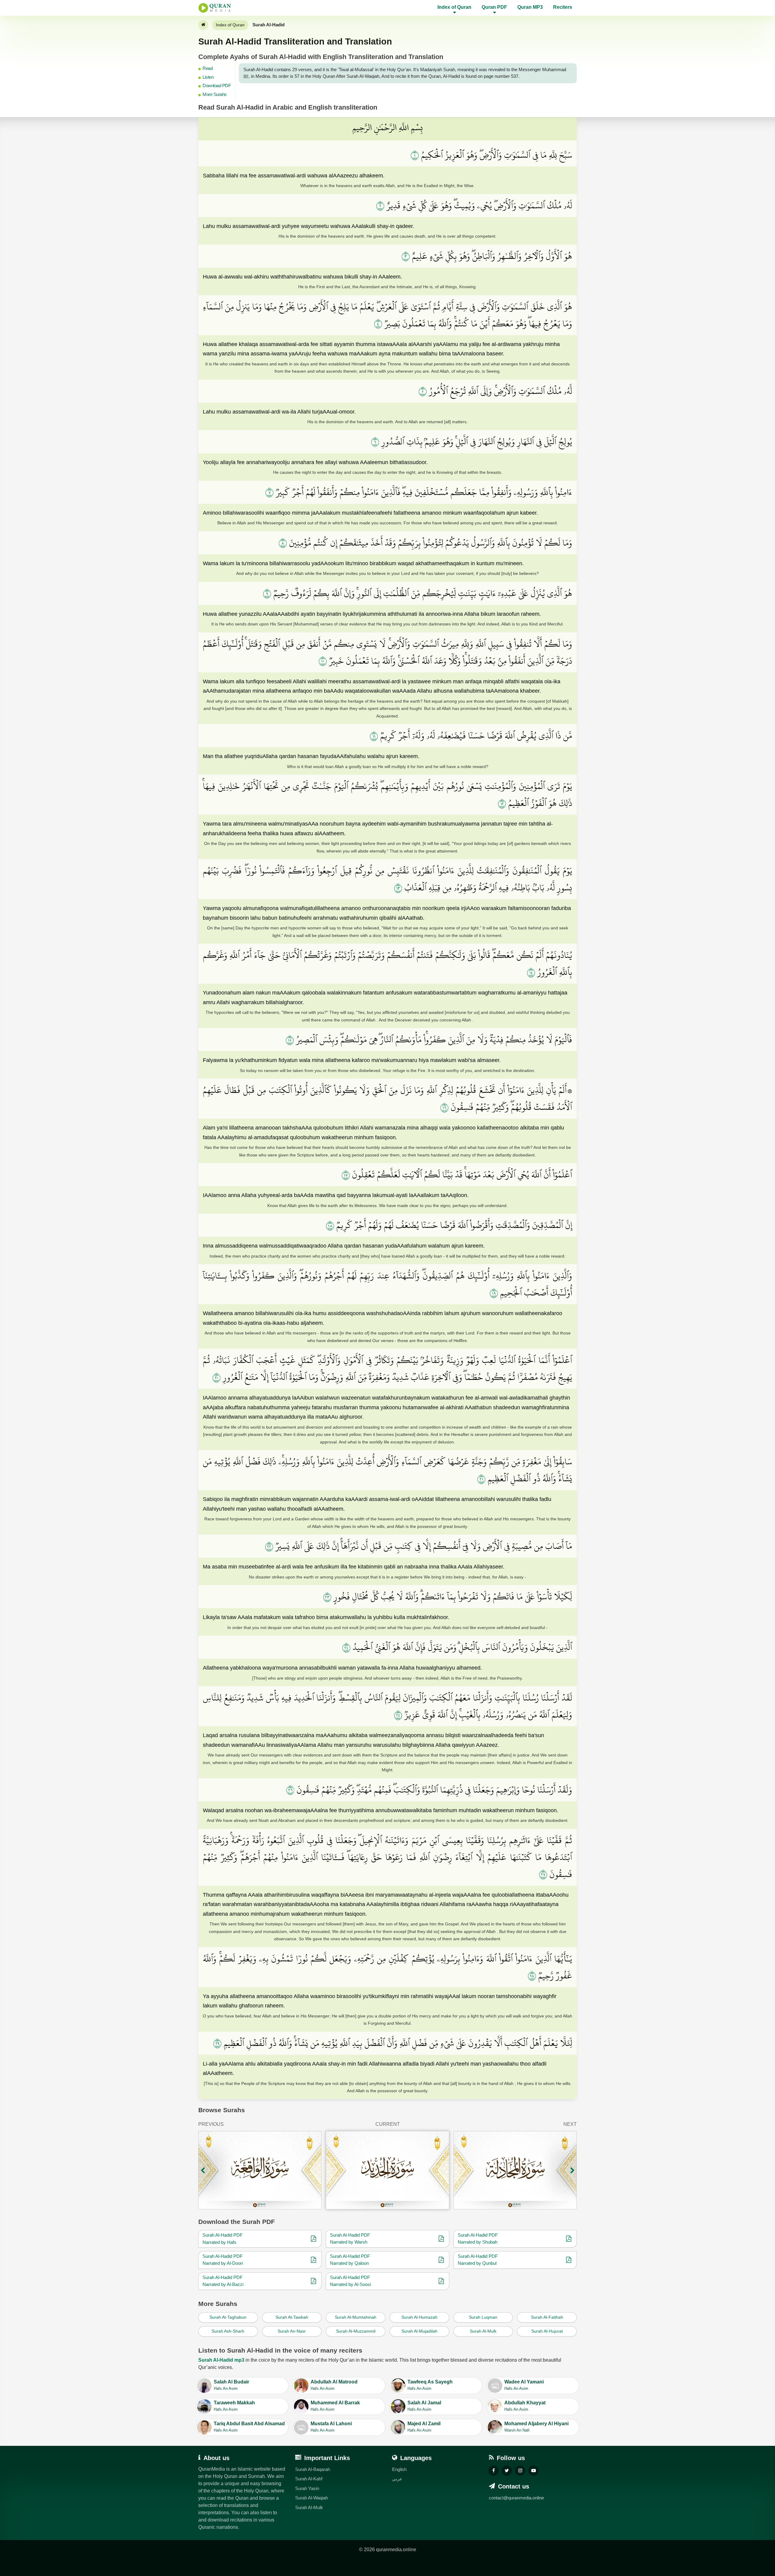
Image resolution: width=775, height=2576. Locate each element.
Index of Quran (230, 25)
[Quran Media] (215, 8)
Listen (208, 77)
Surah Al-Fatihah (547, 2317)
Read (208, 68)
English (399, 2469)
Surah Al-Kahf (309, 2479)
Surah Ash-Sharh (228, 2331)
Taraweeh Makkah (234, 2406)
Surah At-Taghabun (228, 2317)
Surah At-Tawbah (292, 2317)
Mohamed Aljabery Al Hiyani (536, 2427)
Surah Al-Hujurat (547, 2331)
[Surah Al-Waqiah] (260, 2170)
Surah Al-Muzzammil (356, 2331)
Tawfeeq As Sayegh (430, 2385)
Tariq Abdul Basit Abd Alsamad (249, 2427)
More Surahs (215, 94)
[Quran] (203, 25)
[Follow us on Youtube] (533, 2471)
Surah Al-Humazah (419, 2317)
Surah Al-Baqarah (313, 2469)
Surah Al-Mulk (483, 2331)
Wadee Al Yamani (524, 2385)
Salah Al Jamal (424, 2406)
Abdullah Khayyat (525, 2406)
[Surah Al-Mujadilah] (515, 2170)
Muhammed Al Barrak (335, 2406)
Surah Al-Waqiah (312, 2498)
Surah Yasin (307, 2488)
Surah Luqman (483, 2317)
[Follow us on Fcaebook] (493, 2471)
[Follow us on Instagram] (520, 2471)
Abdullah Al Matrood (334, 2385)
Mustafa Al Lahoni (331, 2427)
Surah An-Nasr (292, 2331)
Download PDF (217, 86)
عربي (397, 2479)
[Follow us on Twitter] (507, 2471)
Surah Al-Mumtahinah (356, 2317)
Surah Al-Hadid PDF (223, 2235)
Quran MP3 (530, 7)
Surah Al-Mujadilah (419, 2331)
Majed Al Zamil (424, 2427)
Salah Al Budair (231, 2385)
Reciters (563, 7)
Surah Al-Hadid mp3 (221, 2360)
